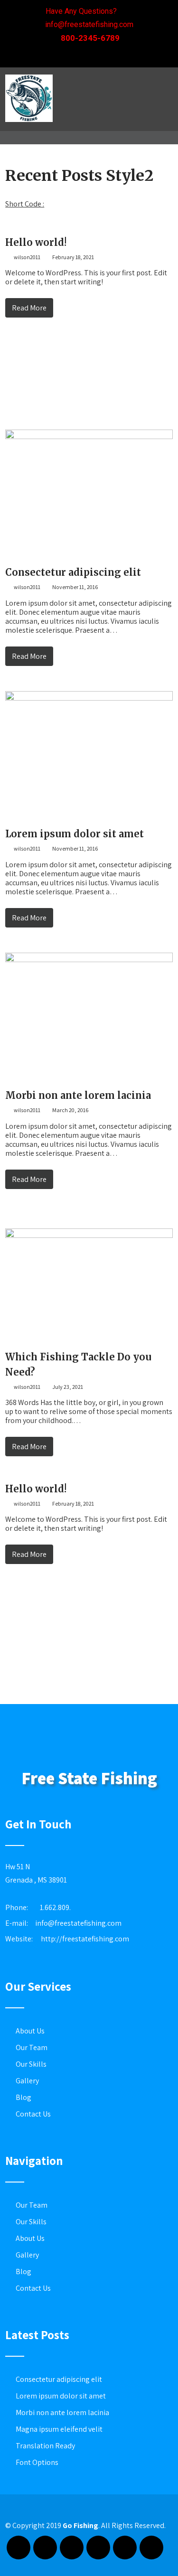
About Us (30, 2031)
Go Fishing (80, 2525)
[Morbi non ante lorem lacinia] (89, 960)
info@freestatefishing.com (78, 1923)
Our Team (32, 2047)
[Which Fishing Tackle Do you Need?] (89, 1235)
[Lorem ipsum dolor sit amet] (89, 698)
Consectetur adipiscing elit (73, 572)
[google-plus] (81, 55)
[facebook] (58, 55)
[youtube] (125, 2548)
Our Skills (31, 2064)
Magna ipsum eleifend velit (59, 2429)
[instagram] (98, 2548)
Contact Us (33, 2114)
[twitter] (103, 55)
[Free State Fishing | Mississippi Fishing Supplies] (29, 124)
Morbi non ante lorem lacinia (78, 1095)
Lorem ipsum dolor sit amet (75, 834)
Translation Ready (45, 2446)
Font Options (37, 2462)
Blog (23, 2097)
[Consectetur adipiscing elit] (89, 436)
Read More (29, 308)
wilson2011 (27, 257)
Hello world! (36, 242)
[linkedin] (126, 55)
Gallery (27, 2081)
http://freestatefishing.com (85, 1939)
